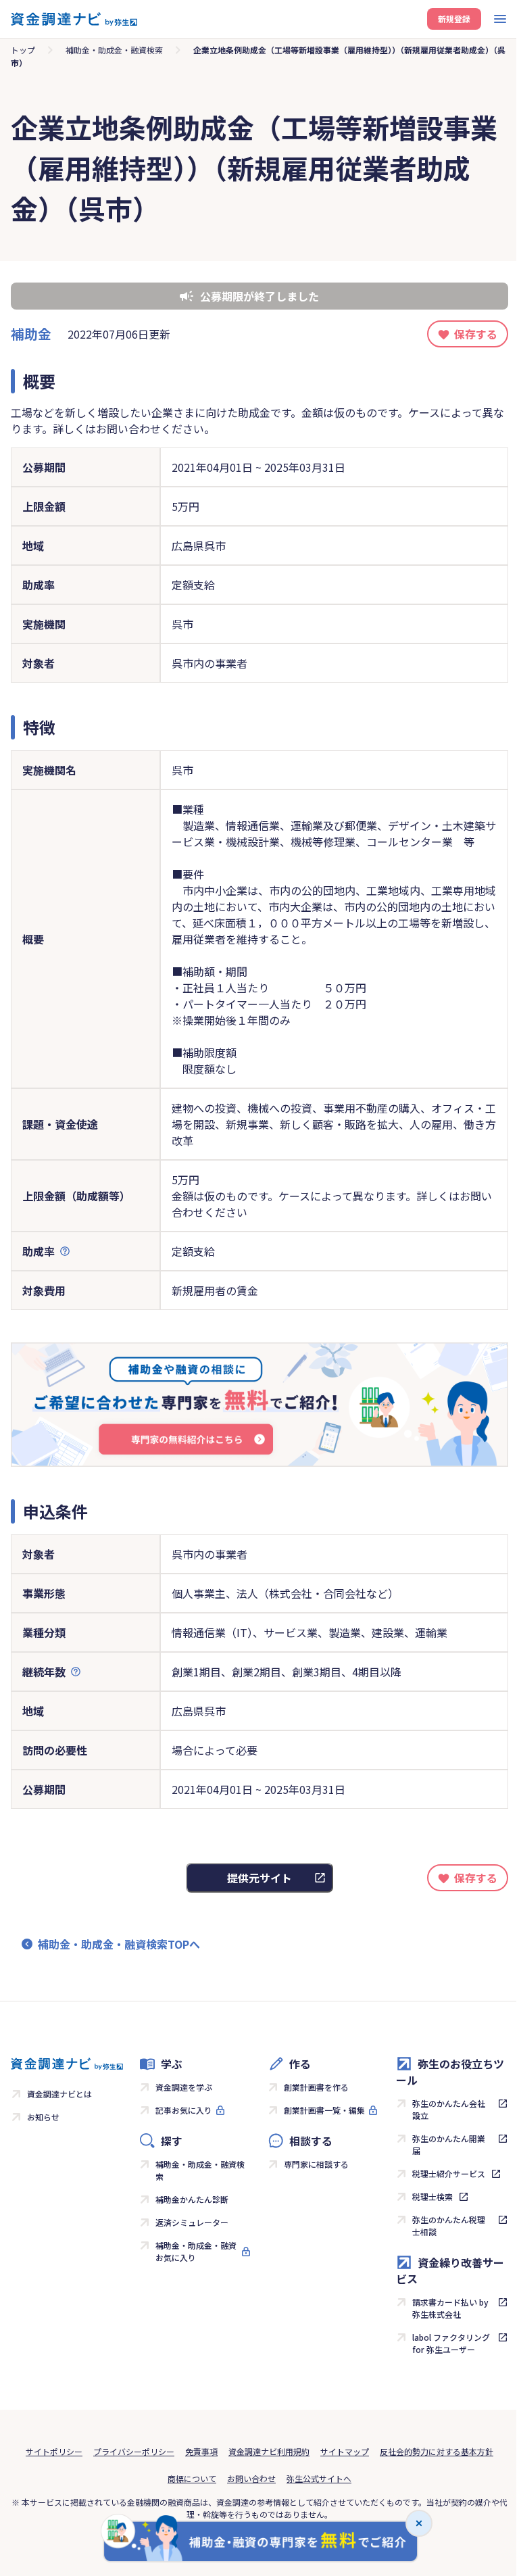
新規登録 (454, 19)
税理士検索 (432, 2196)
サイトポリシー (54, 2451)
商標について (192, 2478)
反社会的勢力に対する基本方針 (437, 2451)
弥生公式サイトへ (319, 2478)
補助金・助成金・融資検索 (114, 50)
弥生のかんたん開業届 (449, 2144)
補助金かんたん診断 (192, 2199)
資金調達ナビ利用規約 (269, 2451)
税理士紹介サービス (449, 2173)
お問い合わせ (251, 2478)
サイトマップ (345, 2451)
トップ (23, 50)
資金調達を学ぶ (184, 2087)
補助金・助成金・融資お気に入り (196, 2251)
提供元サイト (259, 1878)
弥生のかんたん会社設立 (449, 2109)
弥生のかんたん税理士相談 (449, 2226)
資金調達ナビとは (59, 2094)
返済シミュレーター (192, 2222)
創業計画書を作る (316, 2087)
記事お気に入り (184, 2110)
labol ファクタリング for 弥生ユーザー (451, 2343)
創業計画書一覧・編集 (324, 2110)
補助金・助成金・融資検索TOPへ (119, 1944)
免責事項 (201, 2451)
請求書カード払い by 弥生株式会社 (450, 2308)
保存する (476, 334)
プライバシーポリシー (134, 2451)
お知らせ (43, 2117)
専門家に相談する (316, 2164)
